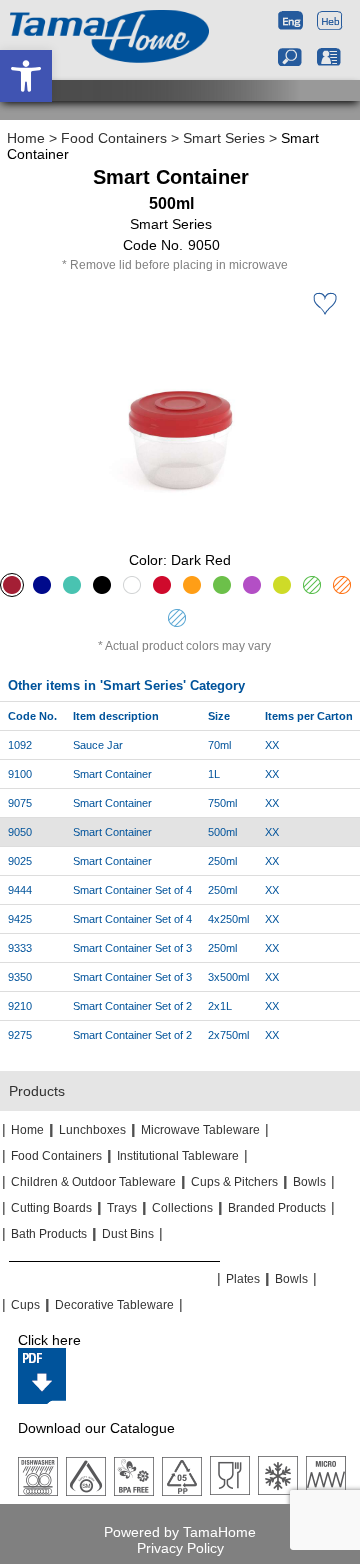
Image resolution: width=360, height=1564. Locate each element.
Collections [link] (182, 1208)
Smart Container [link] (112, 774)
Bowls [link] (309, 1182)
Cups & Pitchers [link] (234, 1182)
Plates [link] (243, 1279)
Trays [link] (122, 1208)
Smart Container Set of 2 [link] (132, 1006)
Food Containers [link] (114, 138)
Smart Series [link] (224, 138)
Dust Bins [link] (128, 1234)
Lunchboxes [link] (92, 1130)
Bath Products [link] (49, 1234)
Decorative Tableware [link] (114, 1305)
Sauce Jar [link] (98, 745)
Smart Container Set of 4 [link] (132, 890)
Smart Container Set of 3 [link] (132, 948)
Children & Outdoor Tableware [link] (93, 1182)
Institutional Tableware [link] (178, 1156)
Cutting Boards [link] (51, 1208)
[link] (26, 76)
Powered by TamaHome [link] (180, 1532)
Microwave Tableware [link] (200, 1130)
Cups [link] (25, 1305)
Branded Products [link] (277, 1208)
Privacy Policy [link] (180, 1548)
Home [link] (26, 138)
